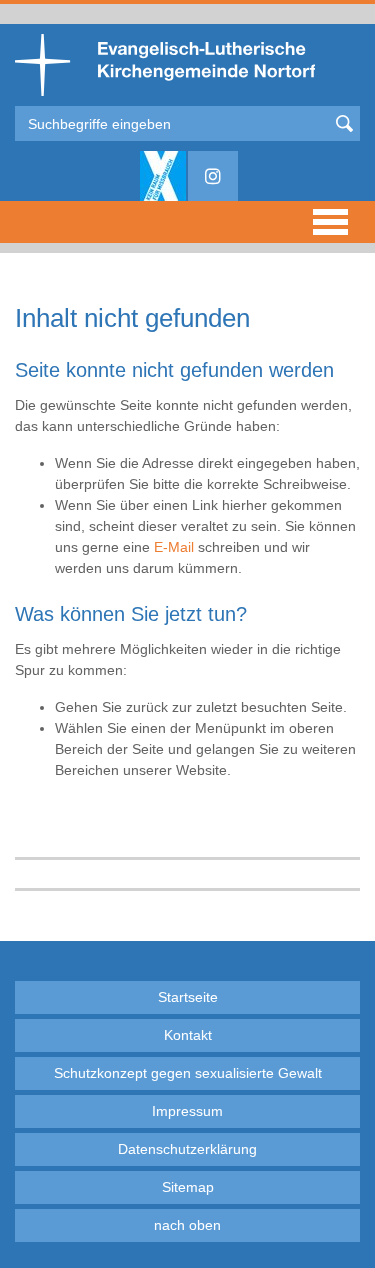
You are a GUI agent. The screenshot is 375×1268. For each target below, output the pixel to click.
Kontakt (188, 1035)
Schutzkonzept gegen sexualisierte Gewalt (188, 1073)
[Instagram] (213, 176)
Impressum (187, 1111)
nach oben (187, 1225)
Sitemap (188, 1187)
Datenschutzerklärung (187, 1149)
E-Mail (174, 547)
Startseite (188, 997)
